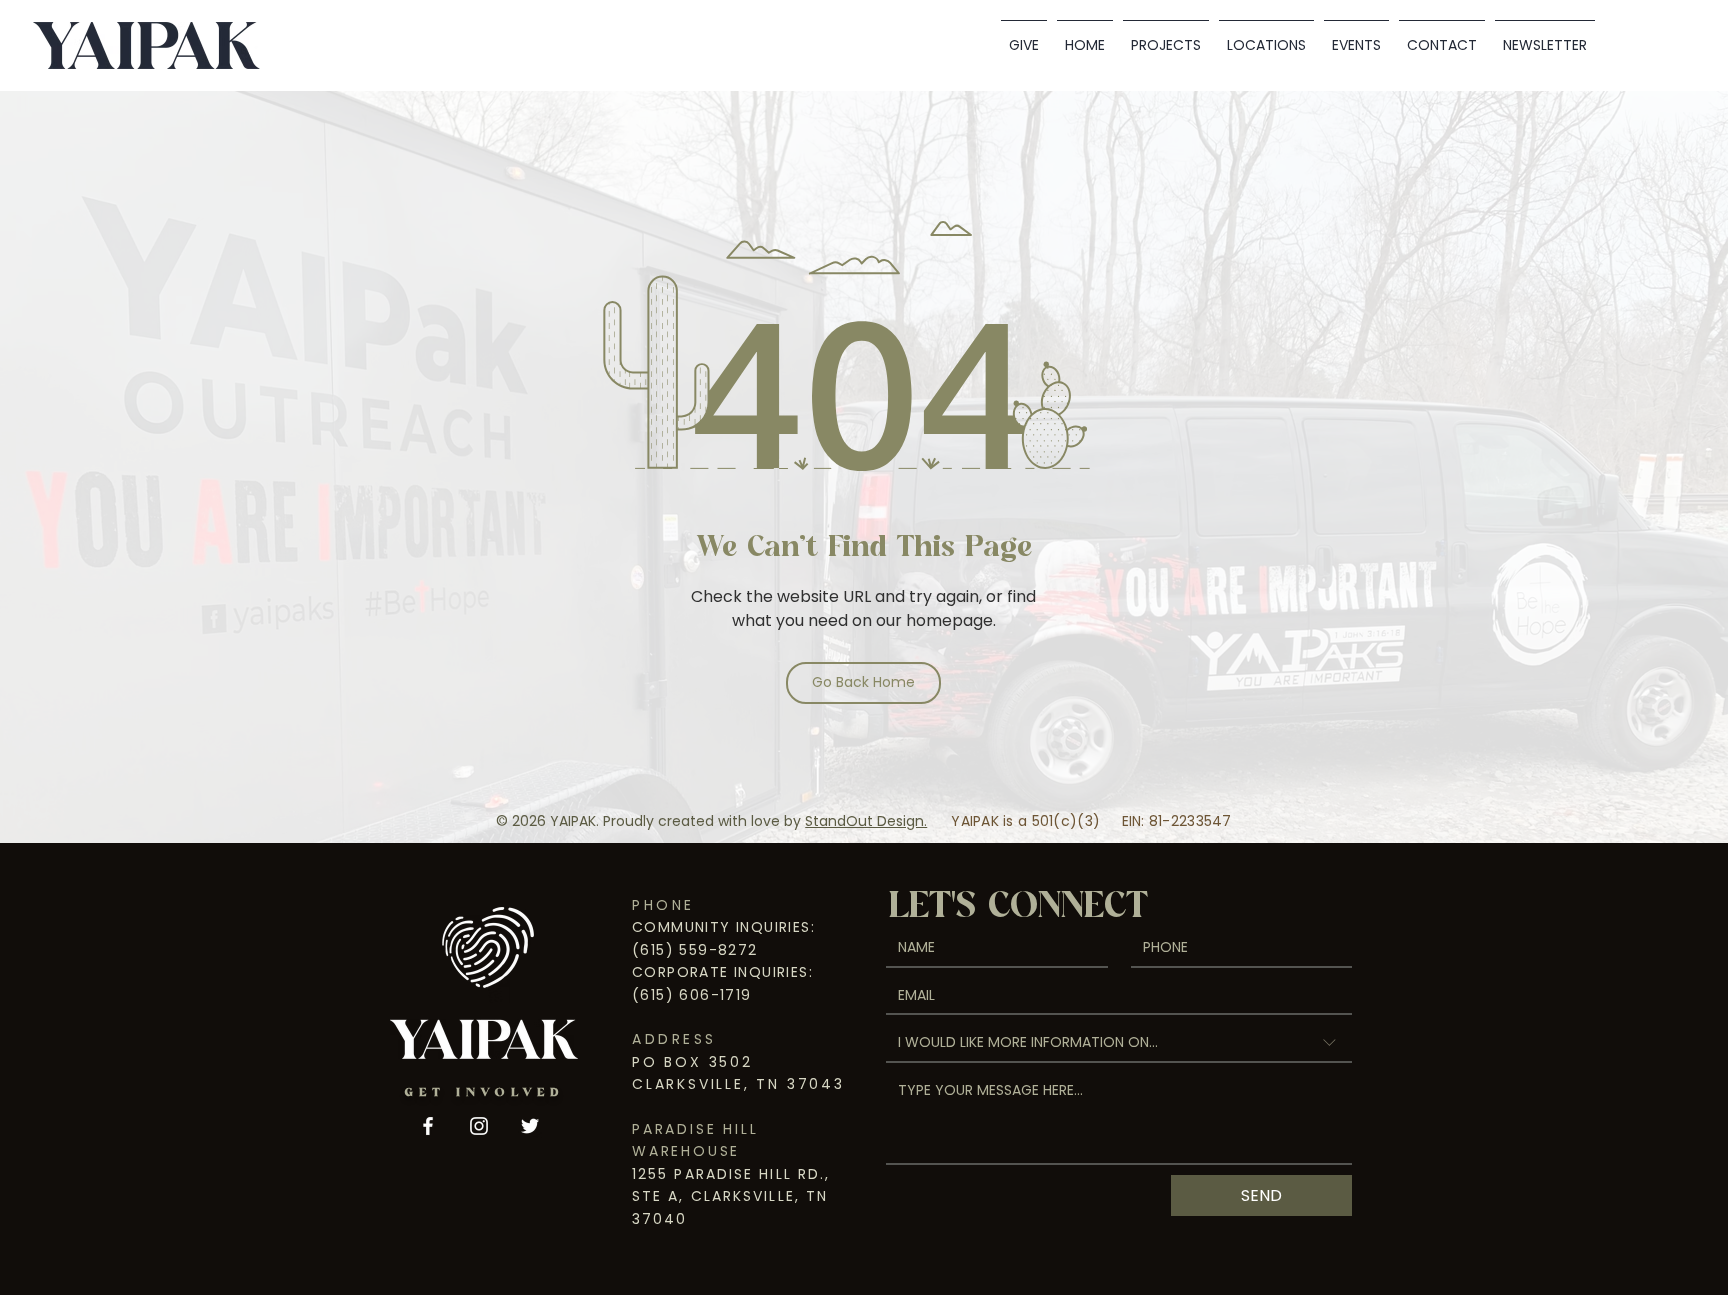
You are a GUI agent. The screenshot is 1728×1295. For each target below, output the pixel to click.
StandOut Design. (866, 821)
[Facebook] (428, 1126)
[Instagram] (479, 1126)
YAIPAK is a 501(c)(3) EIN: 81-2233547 (1091, 821)
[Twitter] (530, 1126)
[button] (1266, 36)
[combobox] (1119, 1044)
